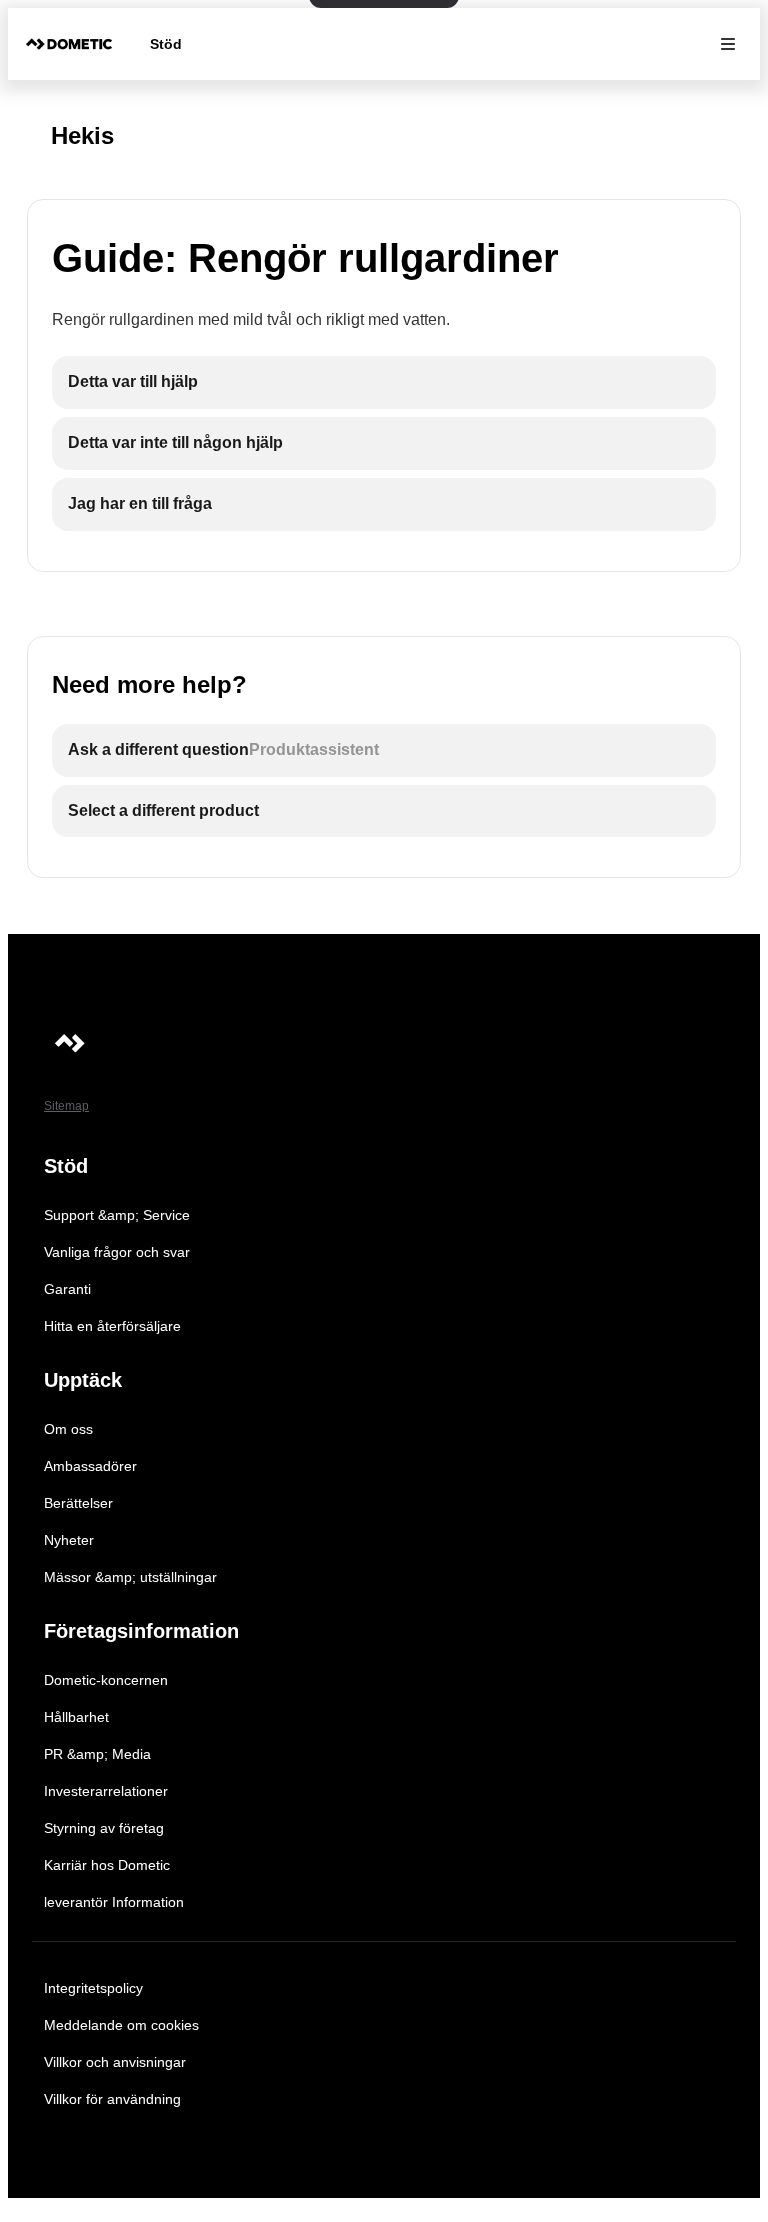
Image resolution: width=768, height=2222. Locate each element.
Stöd (166, 44)
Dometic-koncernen (106, 1680)
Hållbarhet (76, 1717)
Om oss (68, 1429)
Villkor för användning (112, 2099)
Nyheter (69, 1540)
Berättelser (78, 1503)
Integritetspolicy (93, 1988)
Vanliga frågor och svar (117, 1252)
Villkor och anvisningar (115, 2062)
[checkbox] (384, 382)
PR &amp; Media (97, 1754)
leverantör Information (114, 1902)
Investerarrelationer (106, 1791)
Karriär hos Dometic (107, 1865)
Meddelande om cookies (121, 2025)
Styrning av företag (104, 1828)
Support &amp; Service (117, 1215)
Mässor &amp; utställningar (130, 1577)
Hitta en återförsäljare (112, 1326)
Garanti (67, 1289)
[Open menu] (728, 44)
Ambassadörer (90, 1466)
